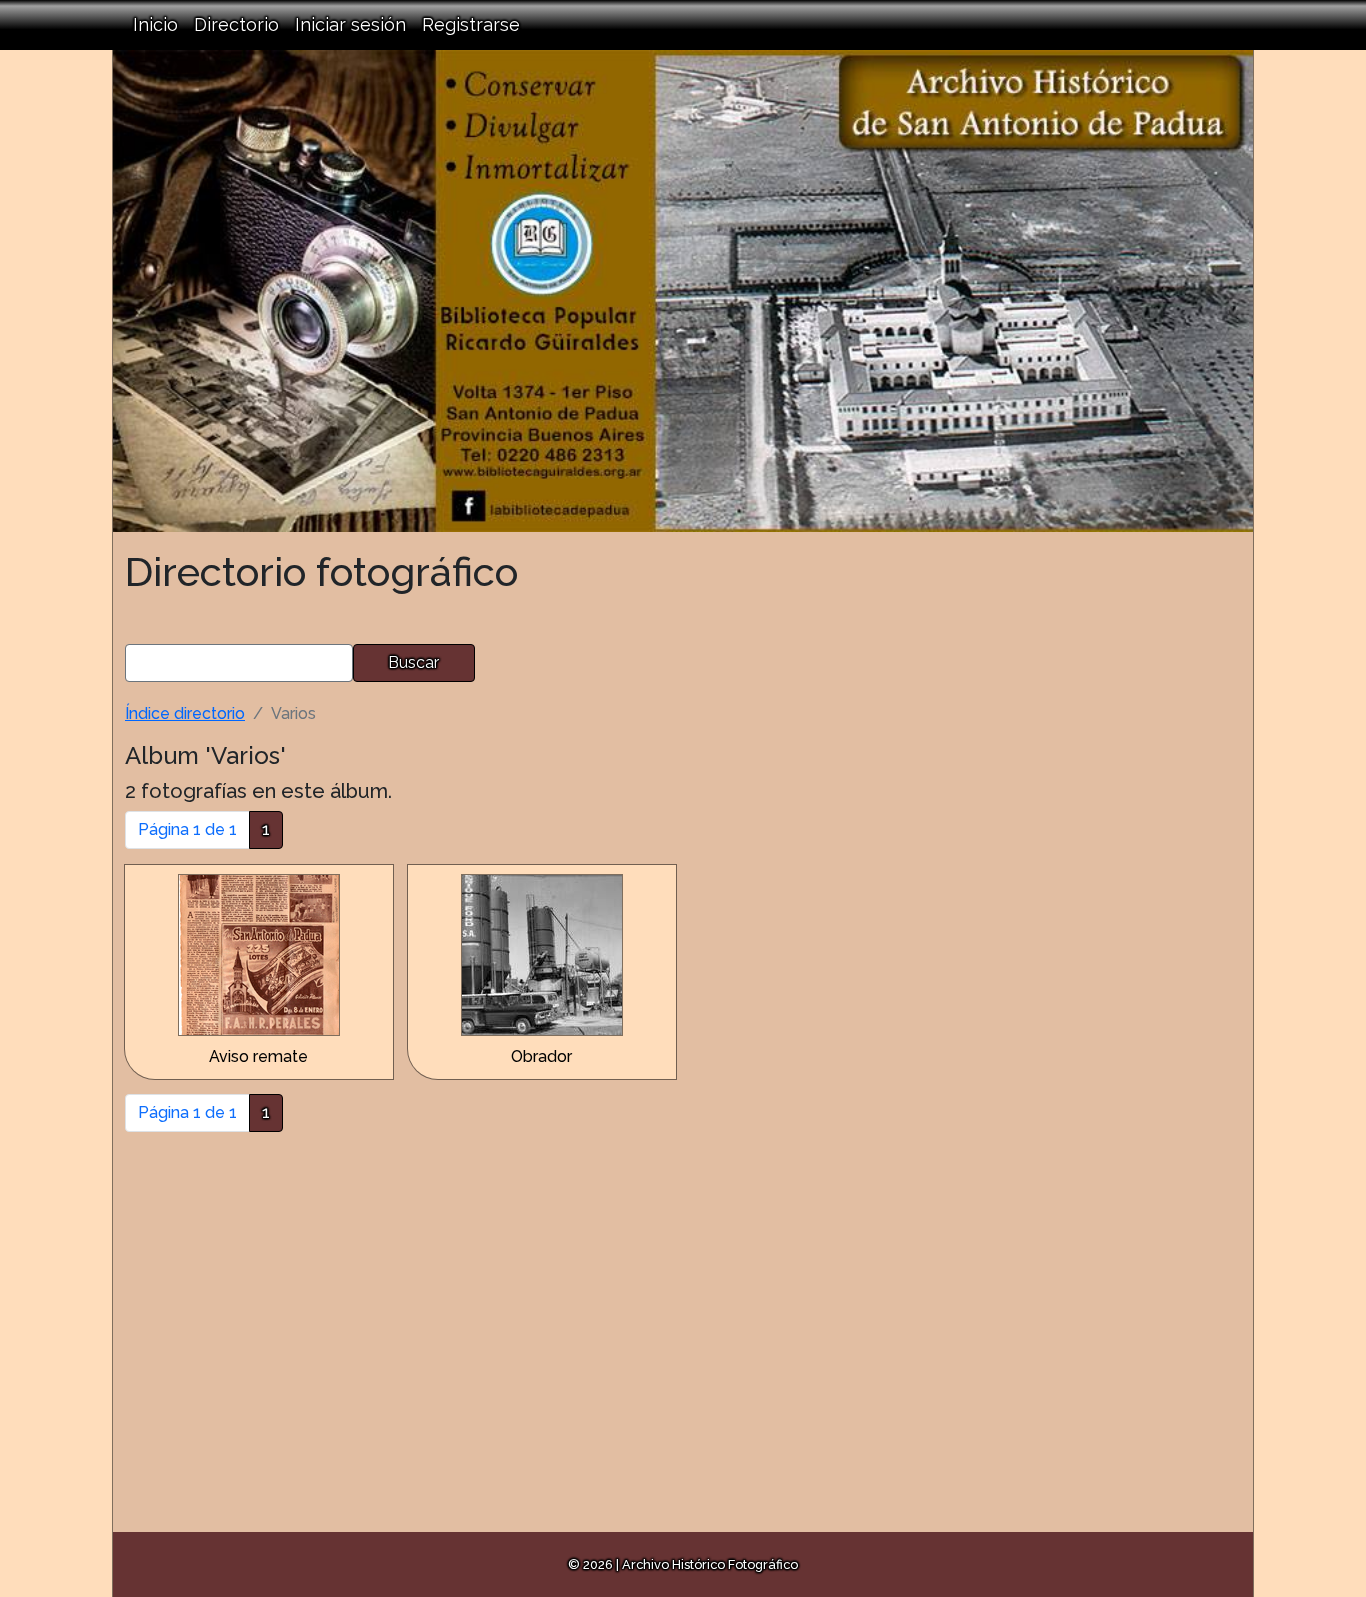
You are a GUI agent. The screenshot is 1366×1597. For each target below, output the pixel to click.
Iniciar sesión (350, 24)
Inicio (155, 24)
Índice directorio (185, 713)
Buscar (413, 662)
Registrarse (471, 24)
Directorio (236, 24)
